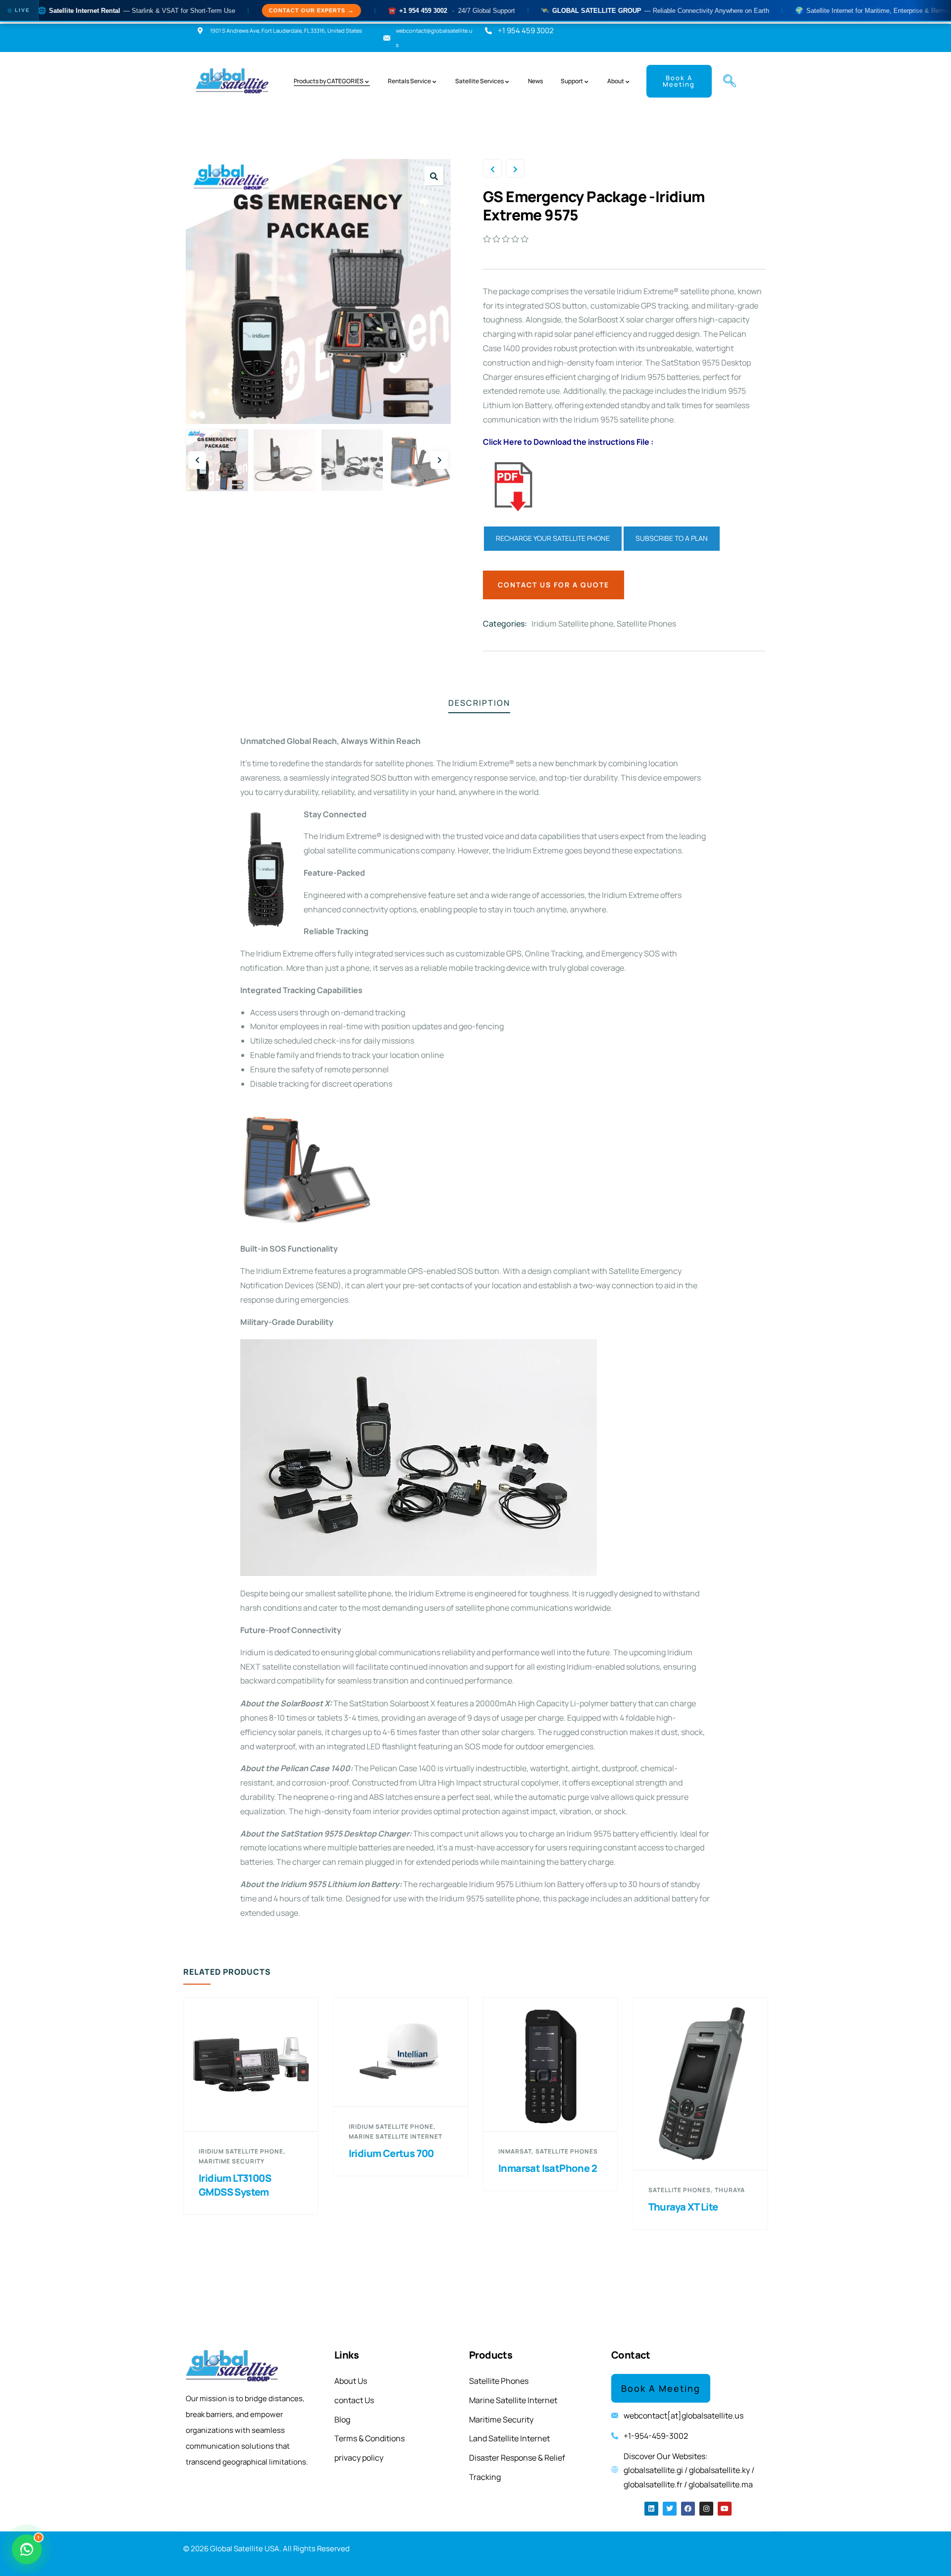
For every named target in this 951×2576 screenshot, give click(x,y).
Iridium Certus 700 (249, 2153)
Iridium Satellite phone (572, 624)
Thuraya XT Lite (541, 2207)
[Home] (233, 81)
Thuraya (587, 2190)
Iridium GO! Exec (694, 2137)
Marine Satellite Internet (253, 2136)
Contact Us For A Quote (554, 585)
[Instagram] (706, 2509)
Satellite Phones (646, 624)
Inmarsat (373, 2151)
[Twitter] (670, 2509)
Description (479, 703)
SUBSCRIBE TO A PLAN (672, 538)
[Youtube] (725, 2509)
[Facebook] (688, 2509)
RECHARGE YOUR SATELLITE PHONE (553, 538)
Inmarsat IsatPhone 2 (405, 2168)
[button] (726, 81)
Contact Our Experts (226, 10)
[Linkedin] (651, 2509)
